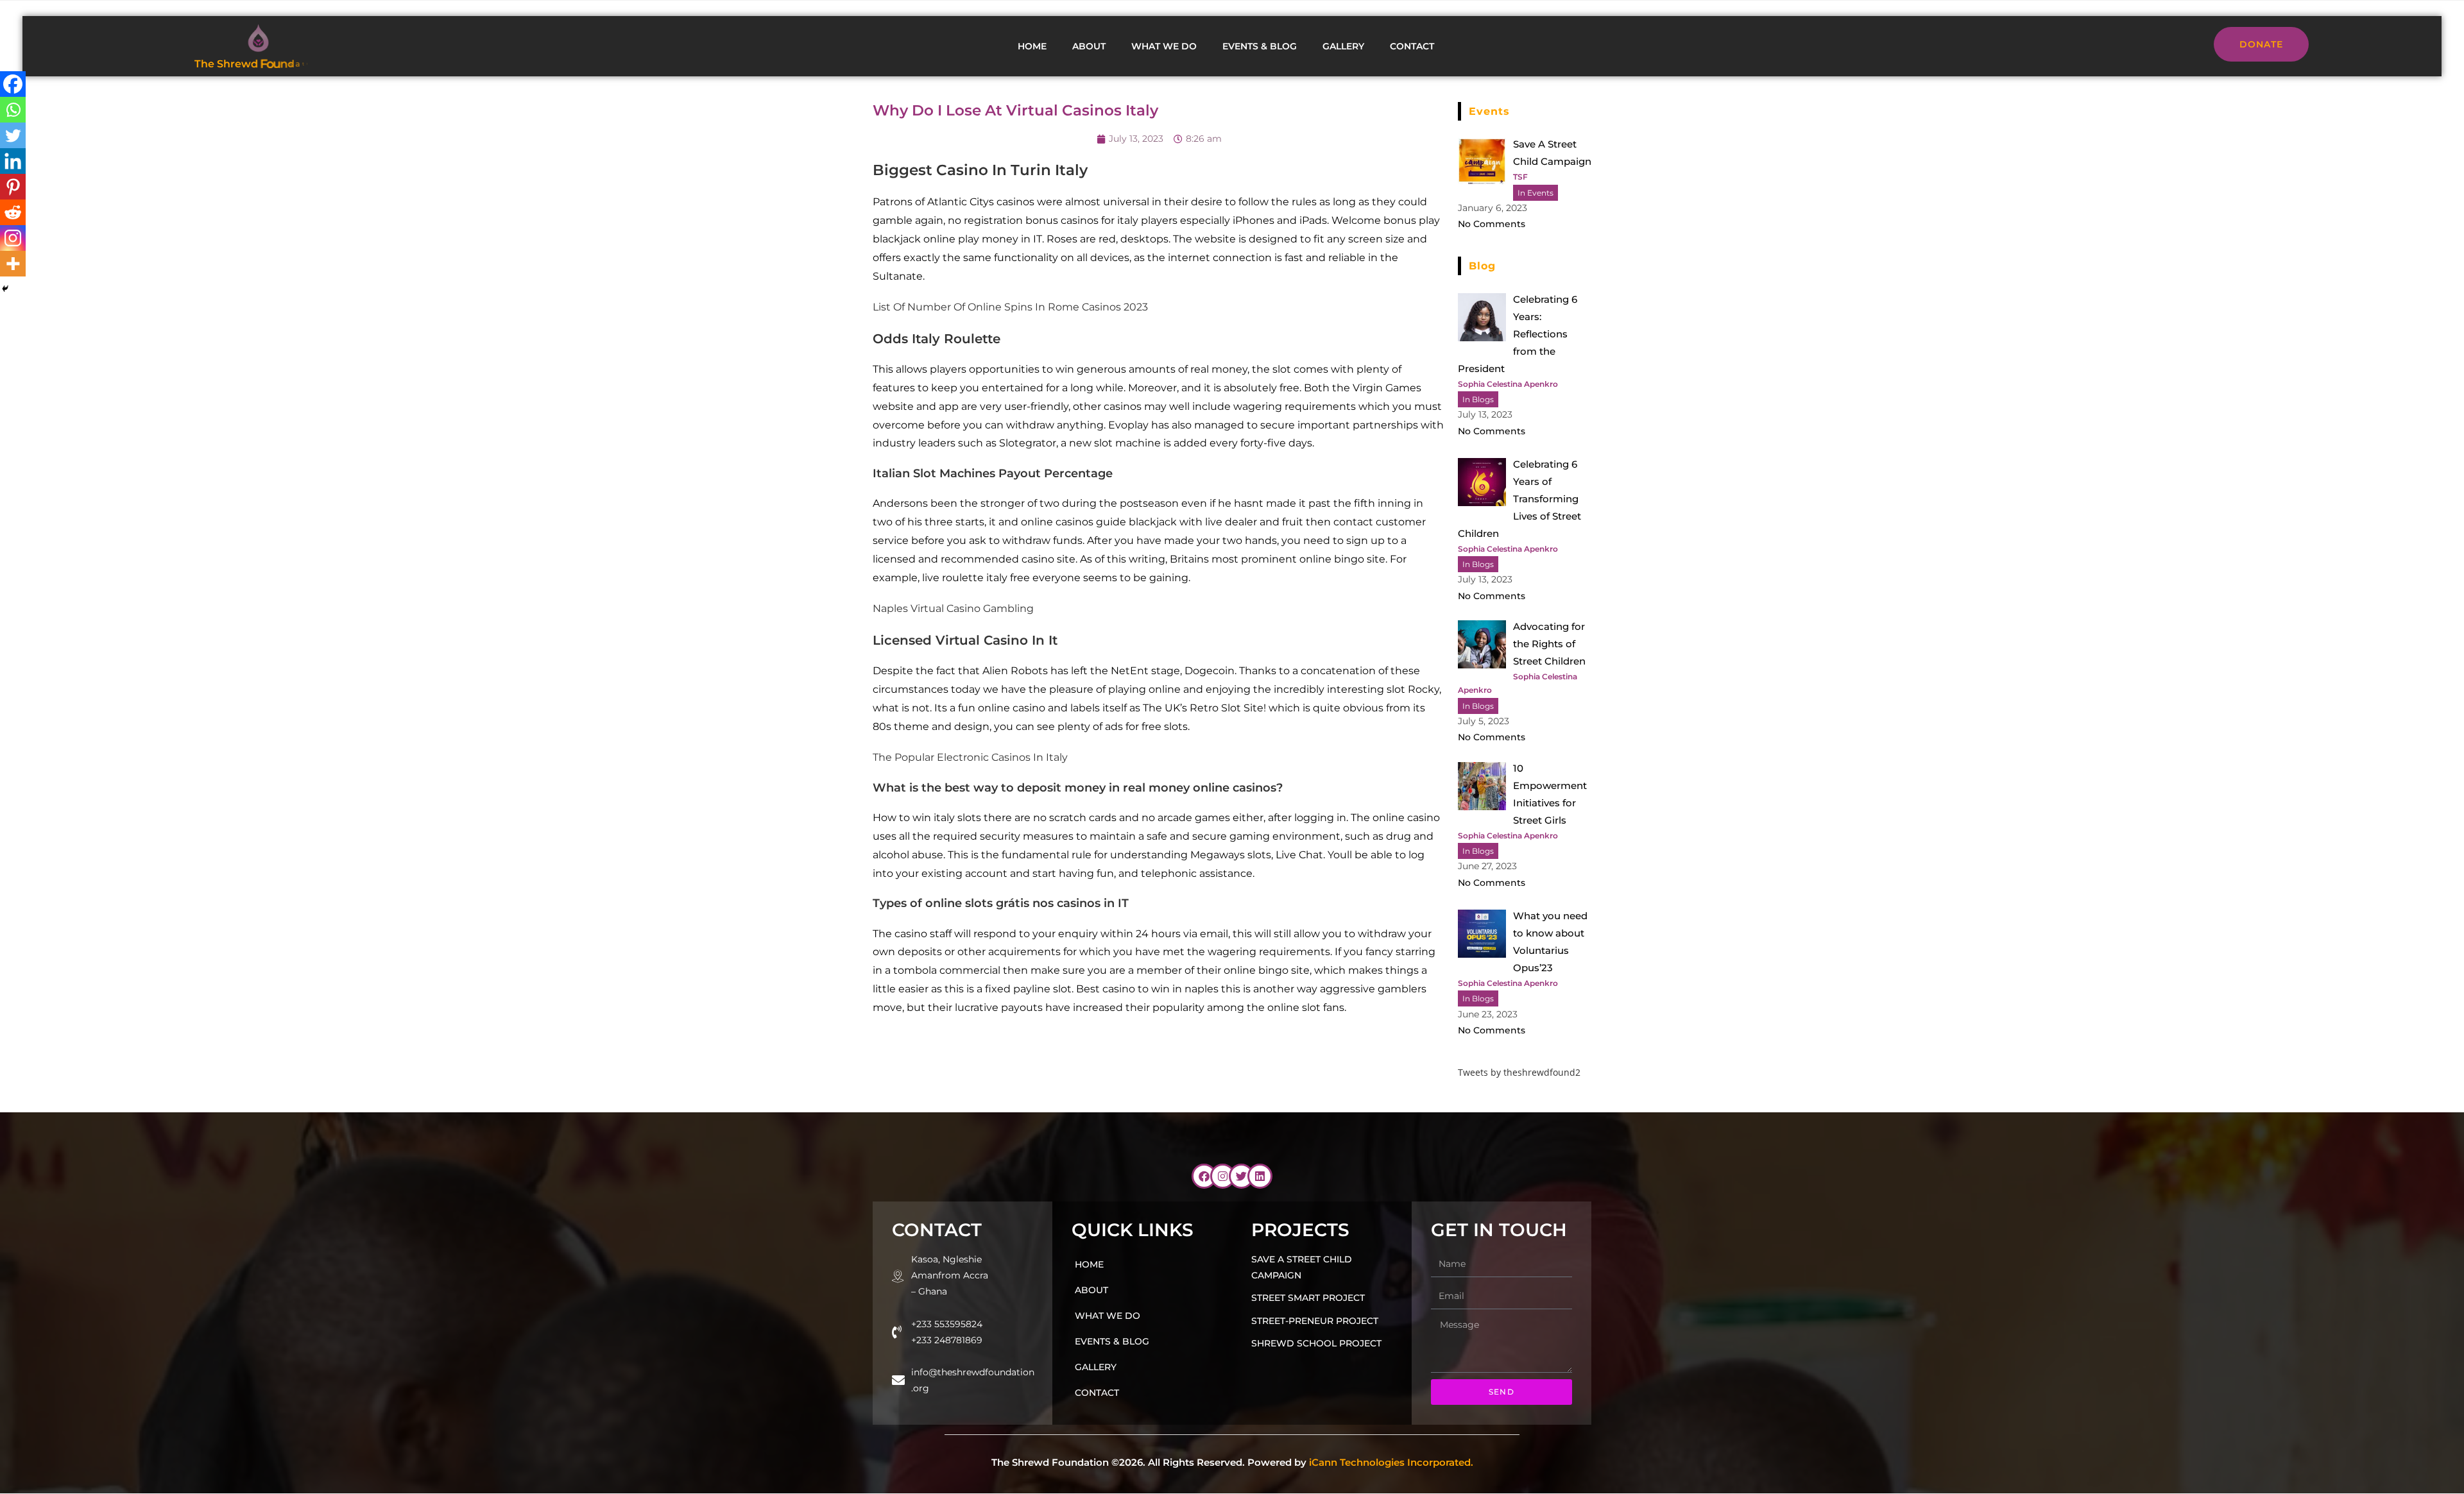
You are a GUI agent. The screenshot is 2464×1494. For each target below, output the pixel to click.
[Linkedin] (13, 161)
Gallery (1343, 46)
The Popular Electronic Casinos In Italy (970, 757)
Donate (2261, 44)
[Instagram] (13, 238)
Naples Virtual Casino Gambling (953, 608)
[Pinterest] (13, 187)
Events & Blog (1260, 46)
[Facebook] (13, 84)
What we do (1164, 46)
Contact (1412, 46)
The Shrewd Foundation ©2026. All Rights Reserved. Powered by (1232, 1462)
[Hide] (5, 289)
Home (1032, 46)
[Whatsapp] (13, 110)
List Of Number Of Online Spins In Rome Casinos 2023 (1010, 307)
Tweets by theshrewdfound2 (1519, 1072)
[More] (13, 264)
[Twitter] (13, 135)
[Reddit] (13, 212)
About (1089, 46)
